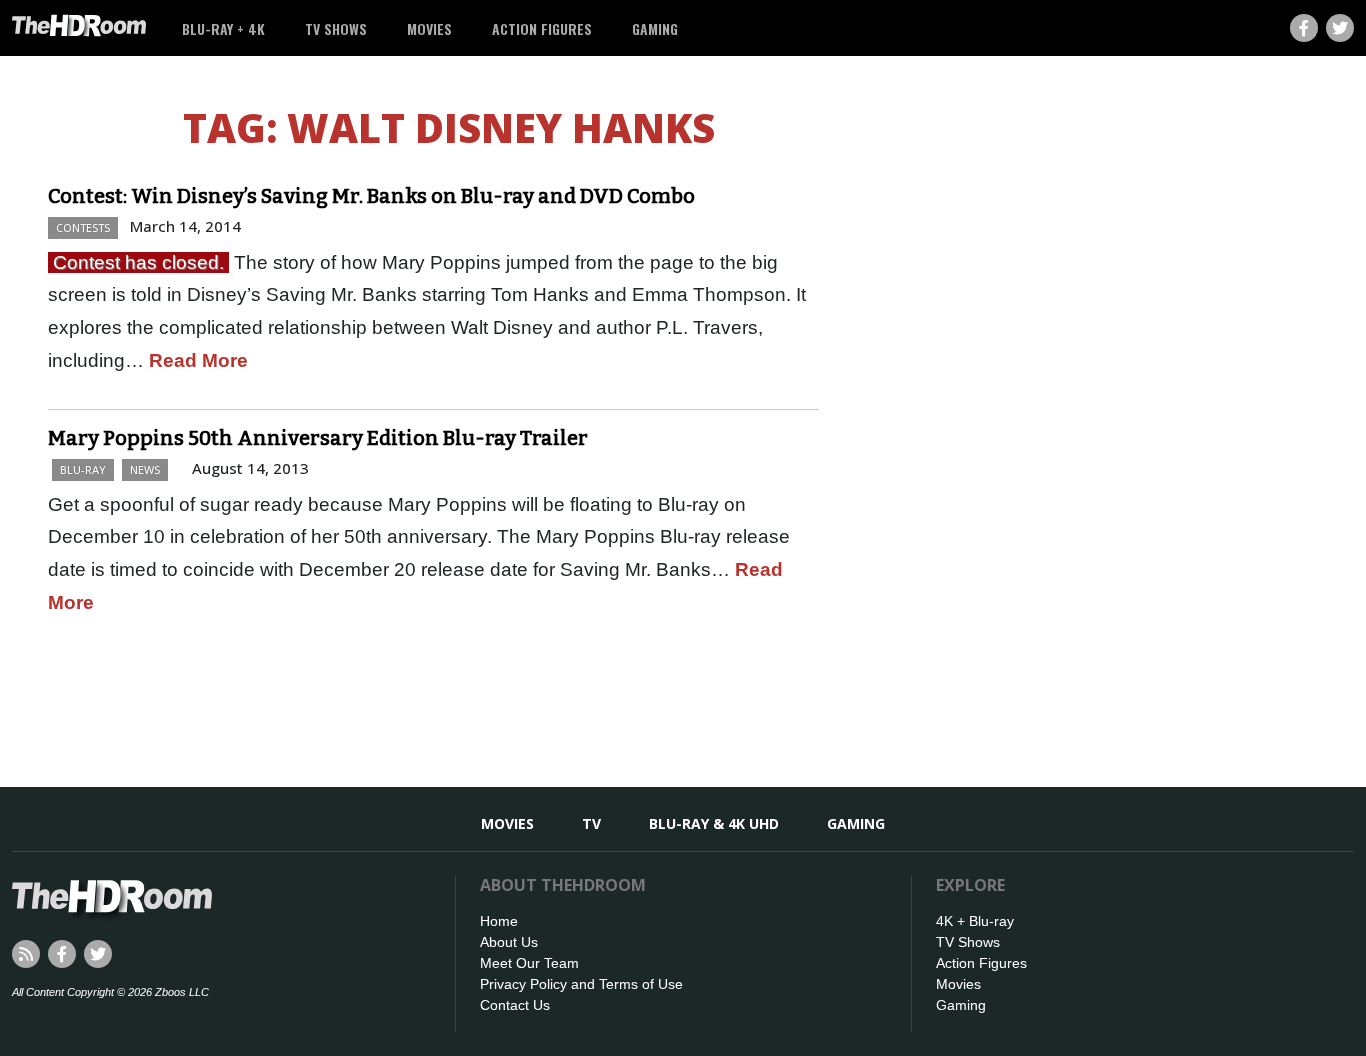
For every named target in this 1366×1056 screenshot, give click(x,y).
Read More (198, 360)
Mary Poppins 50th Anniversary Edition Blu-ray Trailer (318, 438)
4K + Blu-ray (975, 921)
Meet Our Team (529, 963)
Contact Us (515, 1005)
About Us (509, 942)
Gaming (655, 28)
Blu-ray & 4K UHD (714, 823)
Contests (83, 227)
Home (499, 921)
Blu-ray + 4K (223, 28)
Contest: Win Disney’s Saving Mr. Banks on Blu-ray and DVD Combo (371, 196)
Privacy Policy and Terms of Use (581, 984)
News (145, 469)
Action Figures (542, 28)
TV (591, 823)
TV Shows (336, 28)
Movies (429, 28)
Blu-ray (83, 469)
